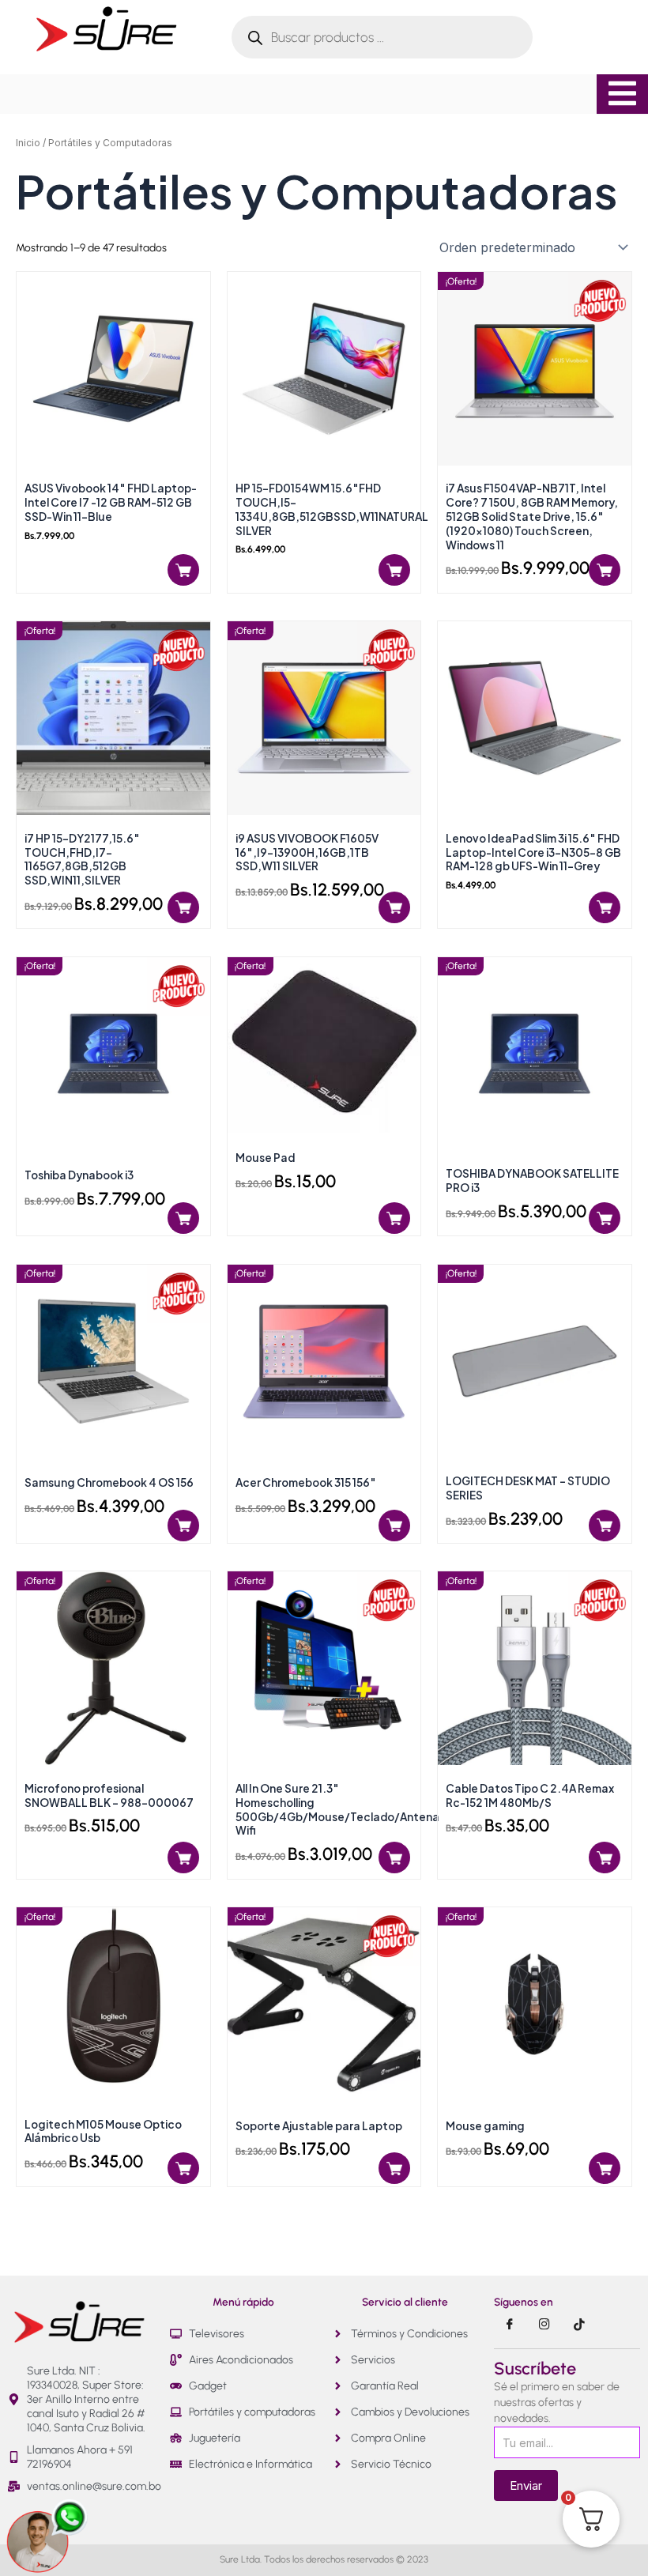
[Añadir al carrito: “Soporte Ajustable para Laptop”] (394, 2168)
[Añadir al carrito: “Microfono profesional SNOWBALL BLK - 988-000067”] (183, 1858)
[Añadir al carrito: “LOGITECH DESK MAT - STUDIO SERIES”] (605, 1526)
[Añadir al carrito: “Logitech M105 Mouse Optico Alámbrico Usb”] (183, 2168)
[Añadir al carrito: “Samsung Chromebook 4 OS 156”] (183, 1526)
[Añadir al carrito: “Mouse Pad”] (394, 1218)
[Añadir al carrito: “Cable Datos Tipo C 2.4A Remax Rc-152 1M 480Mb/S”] (605, 1858)
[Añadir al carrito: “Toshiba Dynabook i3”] (183, 1218)
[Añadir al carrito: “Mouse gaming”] (605, 2168)
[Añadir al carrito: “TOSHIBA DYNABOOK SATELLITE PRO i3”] (605, 1218)
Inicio (28, 143)
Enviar (526, 2485)
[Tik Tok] (579, 2325)
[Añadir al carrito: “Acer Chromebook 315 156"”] (394, 1526)
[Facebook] (510, 2325)
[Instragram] (544, 2325)
